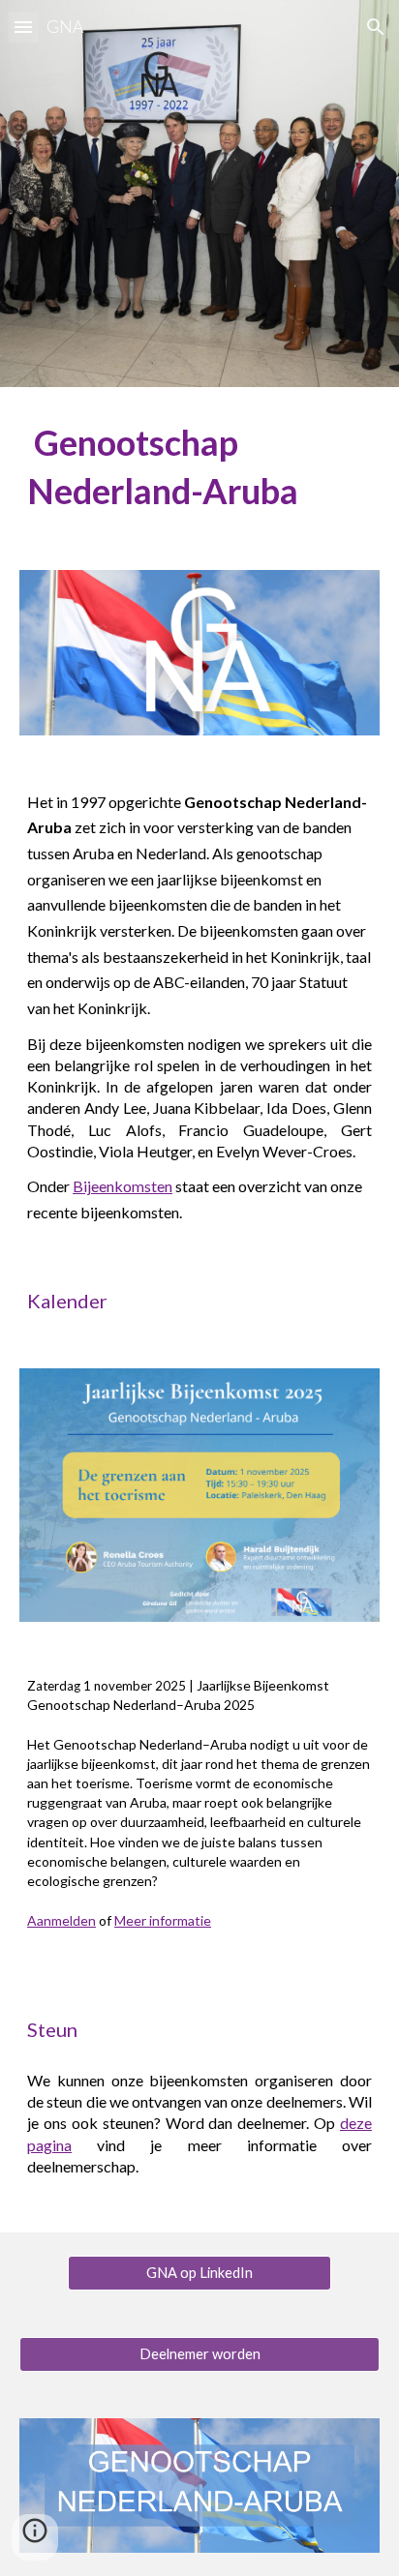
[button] (23, 27)
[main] (199, 467)
